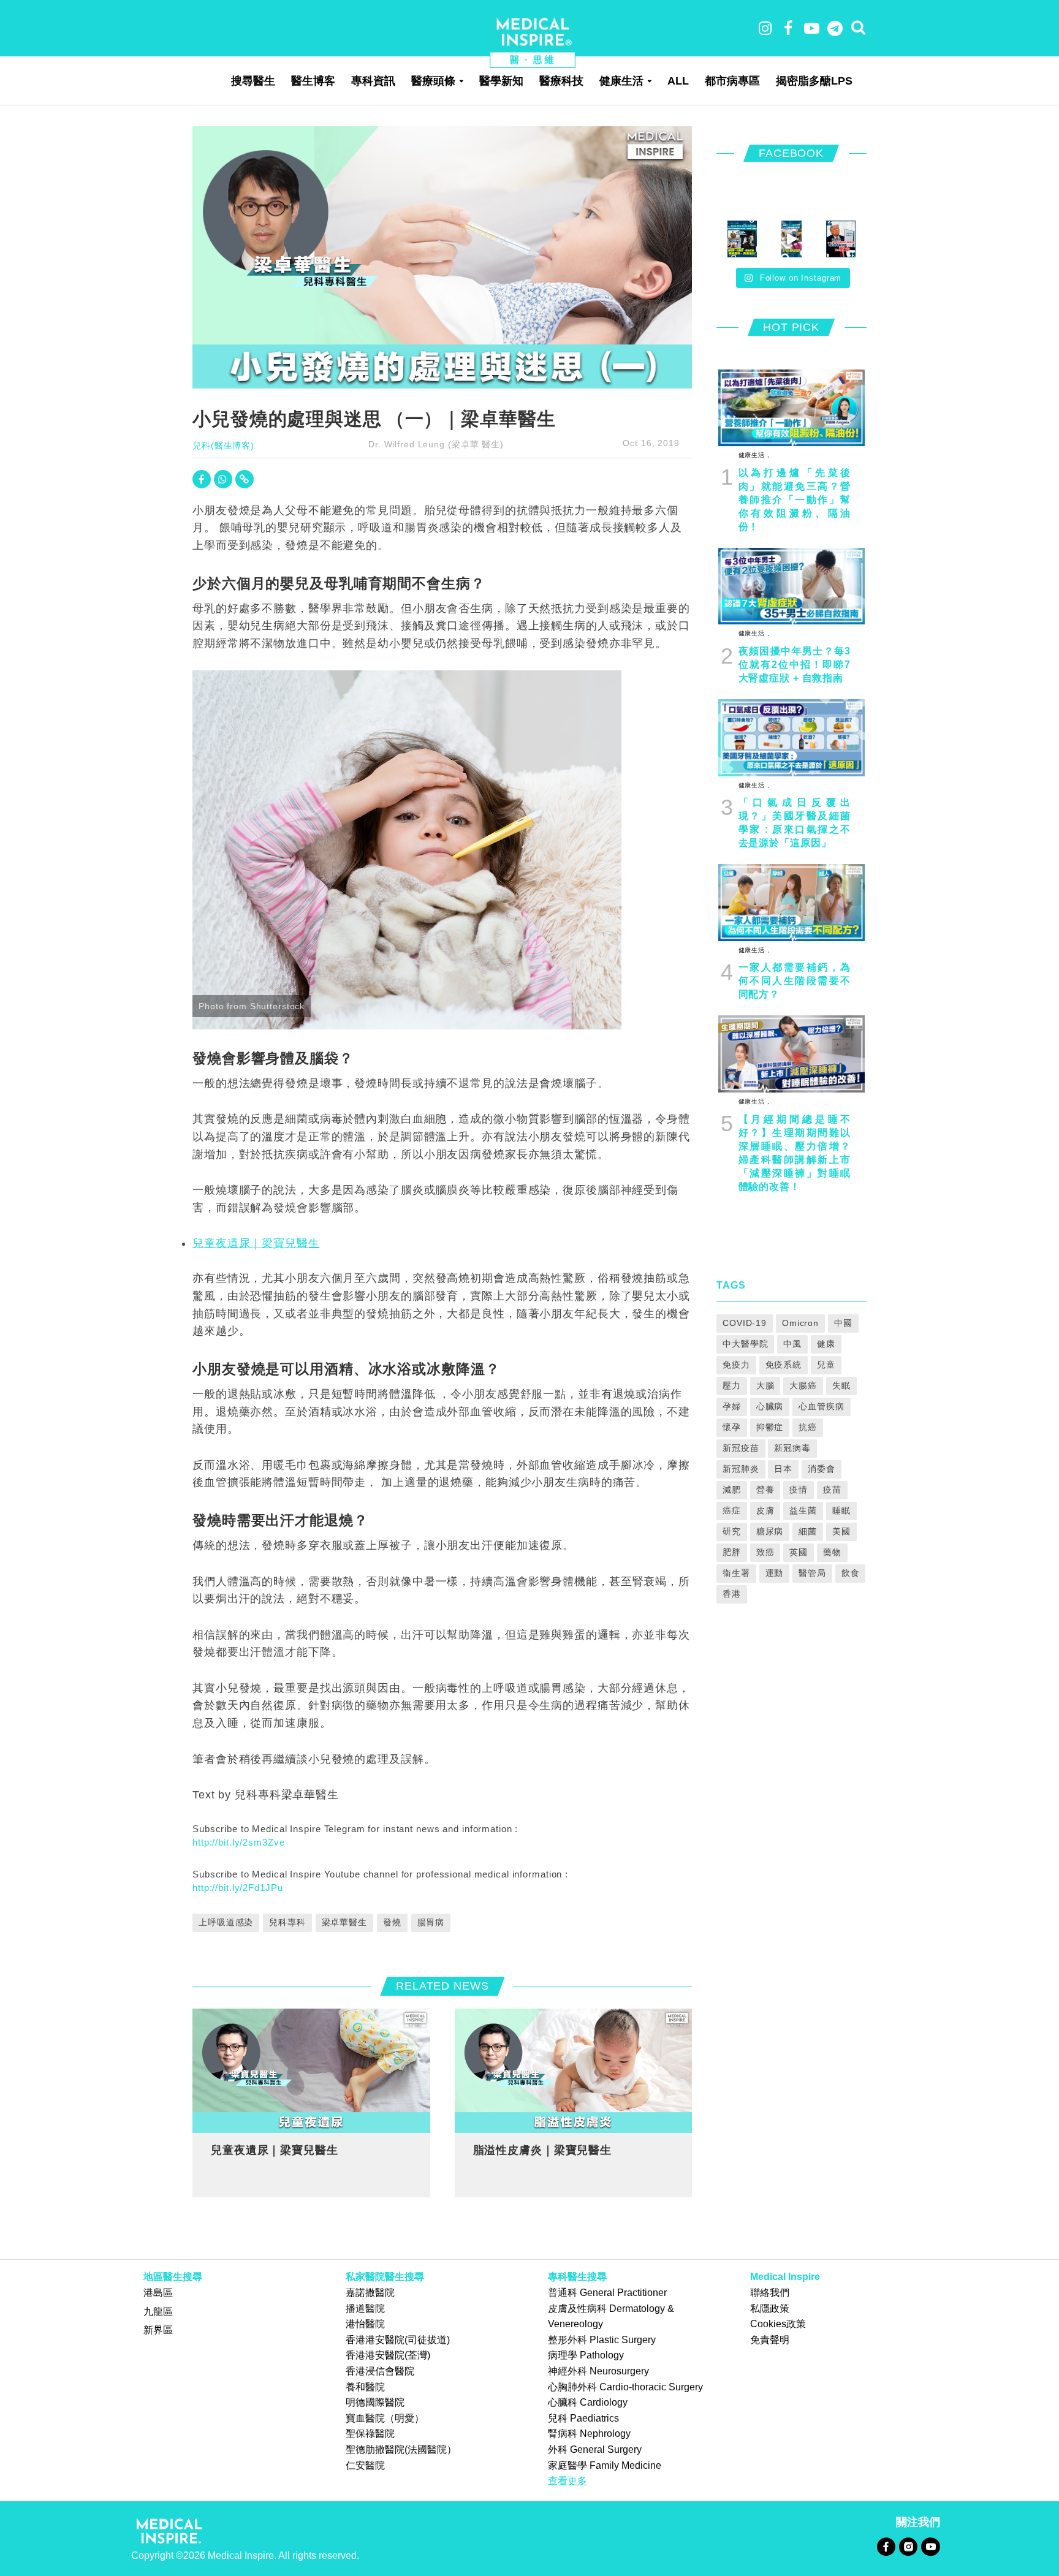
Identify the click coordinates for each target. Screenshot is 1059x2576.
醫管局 (812, 1573)
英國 (799, 1552)
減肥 (732, 1490)
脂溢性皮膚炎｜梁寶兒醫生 (543, 2150)
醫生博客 (313, 81)
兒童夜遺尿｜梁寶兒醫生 (256, 1243)
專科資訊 (373, 81)
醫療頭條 (433, 81)
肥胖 (732, 1552)
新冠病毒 (792, 1448)
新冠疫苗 (741, 1448)
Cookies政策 (778, 2324)
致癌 (765, 1552)
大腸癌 (803, 1385)
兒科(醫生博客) (223, 445)
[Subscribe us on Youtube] (930, 2546)
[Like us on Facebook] (886, 2546)
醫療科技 (561, 81)
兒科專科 (287, 1922)
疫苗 (832, 1490)
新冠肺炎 (741, 1469)
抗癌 (808, 1427)
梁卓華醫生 (344, 1922)
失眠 (841, 1385)
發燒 (392, 1922)
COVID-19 (745, 1323)
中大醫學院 (745, 1344)
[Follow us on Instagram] (908, 2546)
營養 (765, 1490)
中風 (792, 1344)
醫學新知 (501, 81)
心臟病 (770, 1406)
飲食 (851, 1573)
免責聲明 (770, 2340)
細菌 (808, 1531)
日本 (783, 1469)
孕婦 (732, 1406)
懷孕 (732, 1427)
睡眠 (841, 1510)
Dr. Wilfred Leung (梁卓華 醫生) (436, 444)
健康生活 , (754, 455)
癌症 (732, 1510)
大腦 (765, 1385)
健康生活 (621, 81)
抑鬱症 (770, 1427)
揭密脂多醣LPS (814, 81)
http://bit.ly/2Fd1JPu (237, 1888)
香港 (732, 1594)
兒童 (826, 1365)
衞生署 (736, 1573)
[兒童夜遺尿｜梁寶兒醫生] (311, 2070)
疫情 (799, 1490)
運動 (775, 1573)
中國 (843, 1323)
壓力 (732, 1385)
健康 (826, 1344)
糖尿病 (770, 1531)
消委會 (822, 1469)
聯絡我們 (770, 2293)
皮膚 (765, 1510)
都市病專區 (732, 81)
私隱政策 (770, 2309)
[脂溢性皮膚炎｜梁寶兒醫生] (574, 2070)
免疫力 (736, 1365)
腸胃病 (431, 1922)
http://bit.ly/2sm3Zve (238, 1842)
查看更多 (567, 2481)
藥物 (832, 1552)
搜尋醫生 (253, 81)
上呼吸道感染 (226, 1922)
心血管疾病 (821, 1406)
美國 (841, 1531)
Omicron (800, 1323)
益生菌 (803, 1510)
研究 (732, 1531)
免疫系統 (784, 1365)
